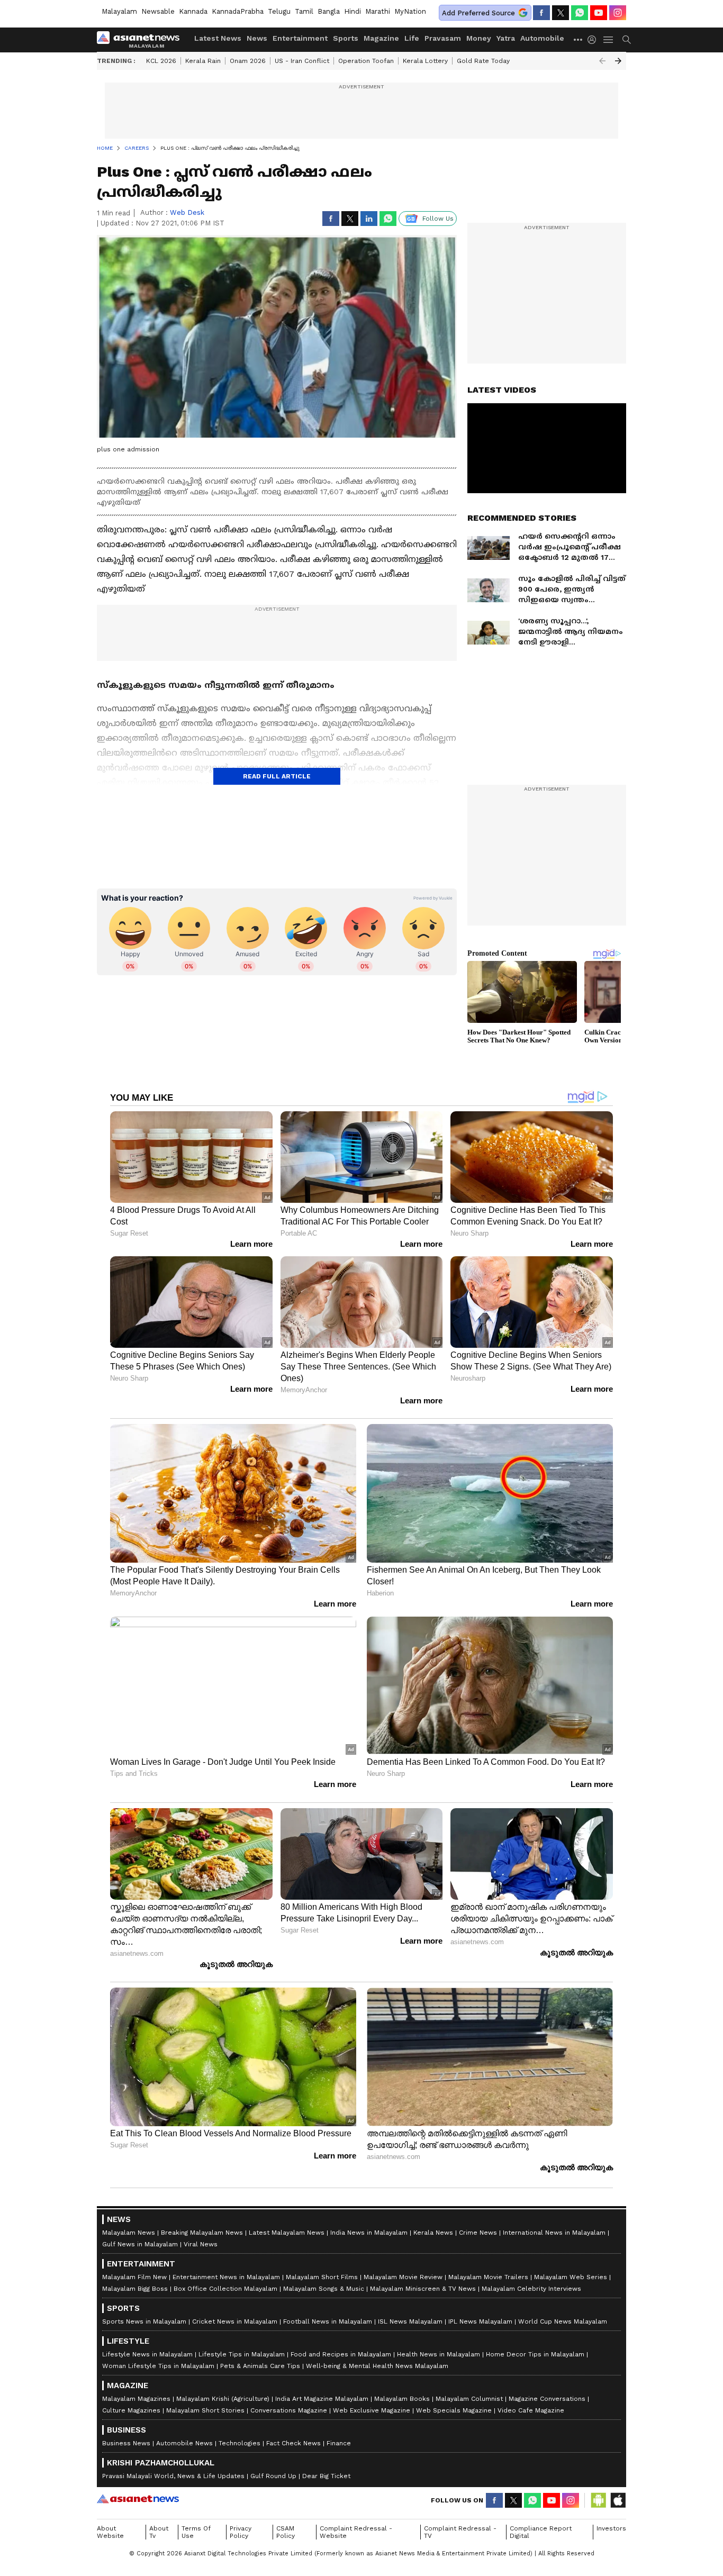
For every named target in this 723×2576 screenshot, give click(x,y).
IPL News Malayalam (480, 2321)
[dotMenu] (579, 39)
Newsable (158, 11)
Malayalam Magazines (136, 2399)
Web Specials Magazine (454, 2410)
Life (412, 38)
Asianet (138, 2499)
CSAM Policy (286, 2532)
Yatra (506, 38)
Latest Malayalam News (287, 2233)
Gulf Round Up (273, 2476)
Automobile (542, 38)
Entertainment (300, 38)
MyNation (410, 11)
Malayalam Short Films (322, 2277)
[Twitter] (561, 13)
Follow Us (438, 219)
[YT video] (599, 13)
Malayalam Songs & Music (324, 2289)
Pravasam (443, 38)
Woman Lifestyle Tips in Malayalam (158, 2366)
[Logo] (142, 40)
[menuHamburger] (609, 40)
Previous (602, 61)
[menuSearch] (627, 40)
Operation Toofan (366, 61)
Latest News (218, 38)
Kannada (193, 11)
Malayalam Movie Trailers (488, 2277)
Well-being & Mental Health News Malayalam (377, 2366)
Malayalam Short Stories (205, 2410)
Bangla (329, 11)
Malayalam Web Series (571, 2277)
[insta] (618, 13)
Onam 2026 (248, 61)
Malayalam (119, 11)
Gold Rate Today (483, 61)
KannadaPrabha (238, 11)
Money (479, 38)
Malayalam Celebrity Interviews (531, 2289)
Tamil (304, 11)
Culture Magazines (131, 2410)
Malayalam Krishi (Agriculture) (223, 2399)
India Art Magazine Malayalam (322, 2399)
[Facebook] (541, 13)
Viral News (201, 2244)
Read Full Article (277, 776)
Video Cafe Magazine (531, 2410)
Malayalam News (129, 2233)
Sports (346, 38)
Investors (611, 2528)
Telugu (279, 11)
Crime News (478, 2233)
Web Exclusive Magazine (372, 2410)
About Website (110, 2532)
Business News (126, 2443)
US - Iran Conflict (302, 61)
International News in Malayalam (554, 2233)
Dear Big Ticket (326, 2476)
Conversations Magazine (289, 2410)
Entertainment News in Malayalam (226, 2277)
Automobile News (184, 2443)
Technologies (240, 2443)
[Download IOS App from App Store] (618, 2500)
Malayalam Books (402, 2399)
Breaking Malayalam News (202, 2233)
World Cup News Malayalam (563, 2321)
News (257, 38)
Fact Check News (293, 2443)
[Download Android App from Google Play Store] (599, 2500)
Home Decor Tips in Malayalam (535, 2354)
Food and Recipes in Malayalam (341, 2354)
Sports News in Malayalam (144, 2321)
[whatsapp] (580, 13)
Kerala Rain (203, 61)
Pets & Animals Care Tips (260, 2366)
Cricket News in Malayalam (235, 2321)
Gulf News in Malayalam (140, 2244)
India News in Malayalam (369, 2233)
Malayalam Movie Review (403, 2277)
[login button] (594, 40)
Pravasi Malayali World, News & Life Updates (173, 2476)
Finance (339, 2443)
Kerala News (433, 2233)
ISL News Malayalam (410, 2321)
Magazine (381, 38)
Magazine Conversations (547, 2399)
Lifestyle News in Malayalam (147, 2354)
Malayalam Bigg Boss (135, 2289)
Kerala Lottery (425, 61)
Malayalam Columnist (469, 2399)
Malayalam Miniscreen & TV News (423, 2289)
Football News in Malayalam (328, 2321)
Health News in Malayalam (439, 2354)
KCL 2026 (161, 61)
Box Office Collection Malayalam (225, 2289)
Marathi (378, 11)
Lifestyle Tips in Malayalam (242, 2354)
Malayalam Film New (134, 2277)
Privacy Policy (241, 2532)
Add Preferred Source (478, 13)
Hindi (353, 11)
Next (618, 61)
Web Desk (187, 212)
